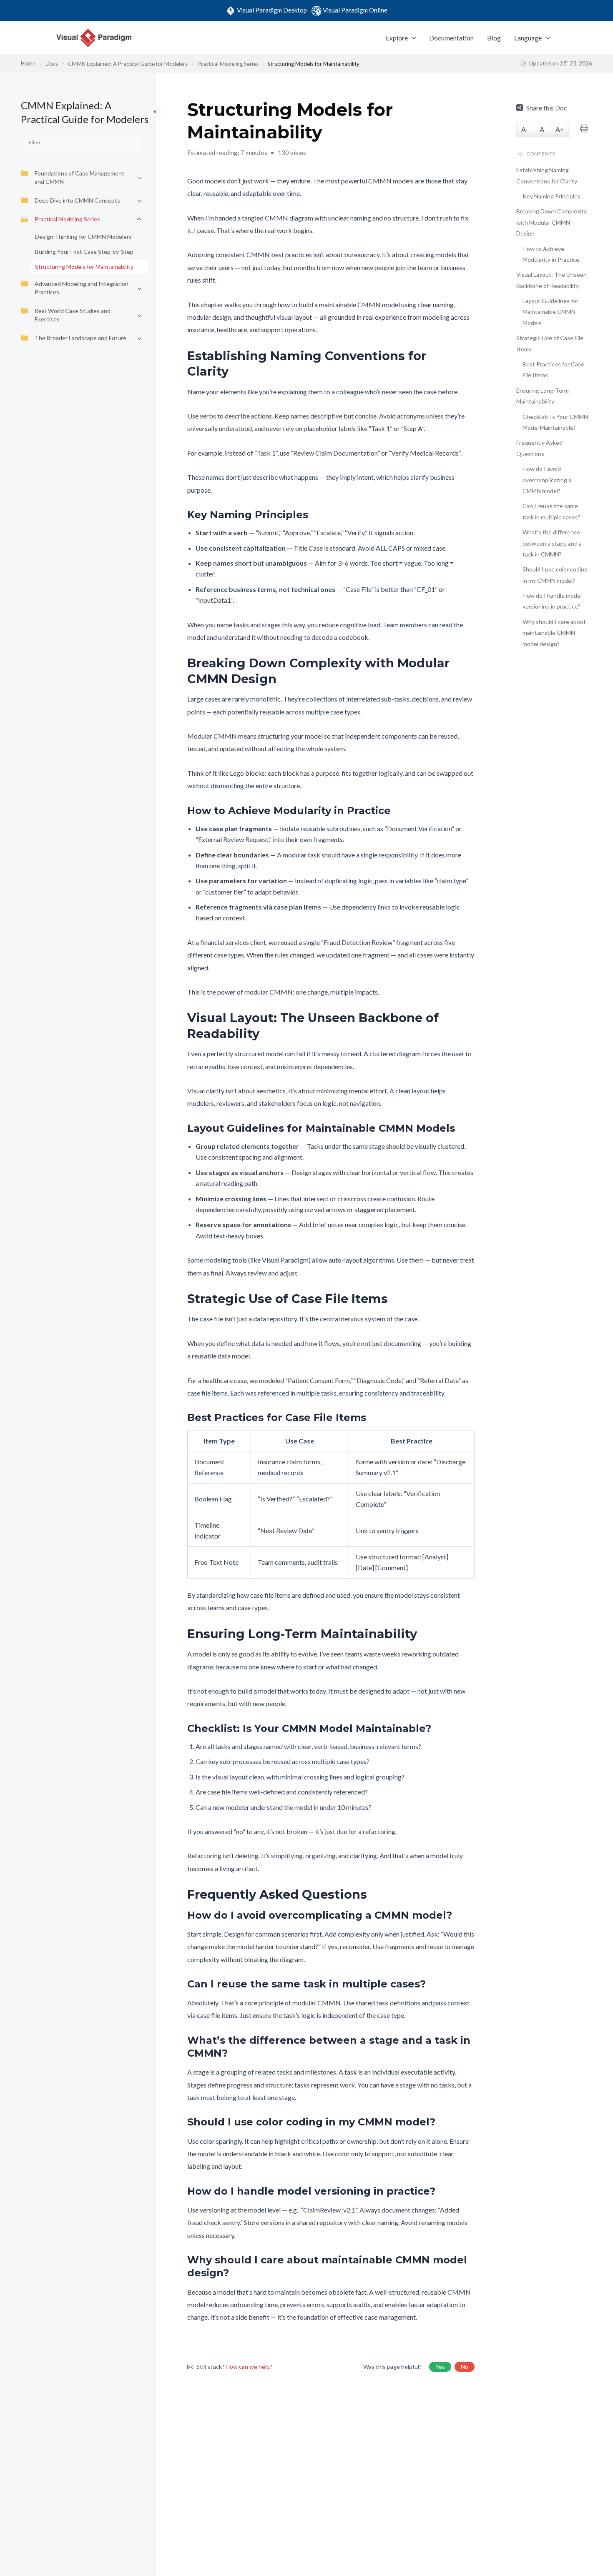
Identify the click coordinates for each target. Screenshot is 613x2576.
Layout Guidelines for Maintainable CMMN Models (550, 312)
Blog (494, 38)
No (465, 2367)
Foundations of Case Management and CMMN (79, 177)
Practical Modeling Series (67, 219)
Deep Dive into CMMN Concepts (77, 200)
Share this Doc (547, 108)
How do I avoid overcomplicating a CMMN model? (547, 480)
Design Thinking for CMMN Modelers (83, 237)
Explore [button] (397, 38)
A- (525, 129)
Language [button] (528, 38)
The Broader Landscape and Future (80, 338)
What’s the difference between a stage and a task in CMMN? (552, 543)
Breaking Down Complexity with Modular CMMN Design (551, 222)
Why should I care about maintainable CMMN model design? (554, 633)
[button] (412, 38)
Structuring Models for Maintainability (84, 267)
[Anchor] (469, 364)
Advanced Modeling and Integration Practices (82, 288)
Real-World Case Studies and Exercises (73, 315)
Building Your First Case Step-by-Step (84, 252)
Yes (440, 2367)
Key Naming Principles (551, 196)
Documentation (451, 38)
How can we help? (249, 2367)
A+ (560, 129)
